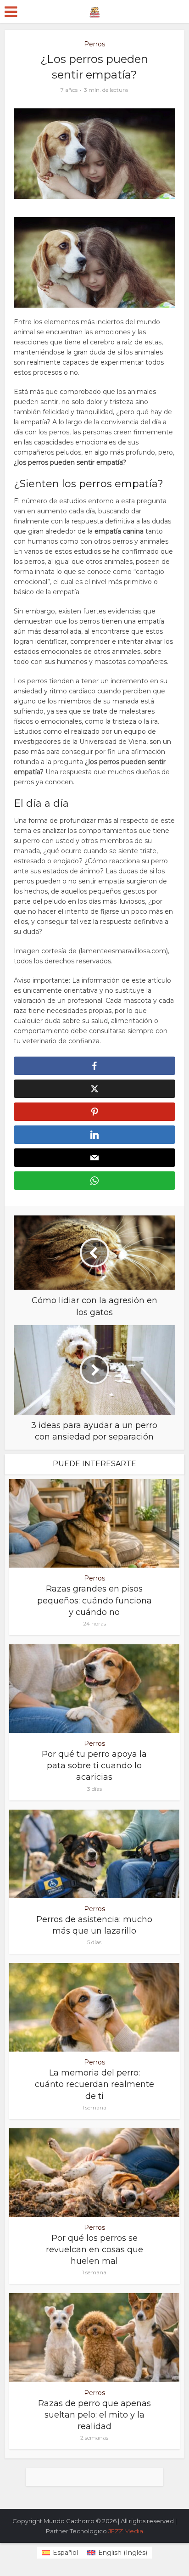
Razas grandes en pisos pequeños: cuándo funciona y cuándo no (94, 1600)
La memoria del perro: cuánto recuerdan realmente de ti (94, 2084)
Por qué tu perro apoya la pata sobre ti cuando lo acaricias (94, 1766)
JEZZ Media (126, 2531)
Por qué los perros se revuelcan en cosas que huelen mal (94, 2250)
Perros (94, 44)
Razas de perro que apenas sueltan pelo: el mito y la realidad (94, 2415)
